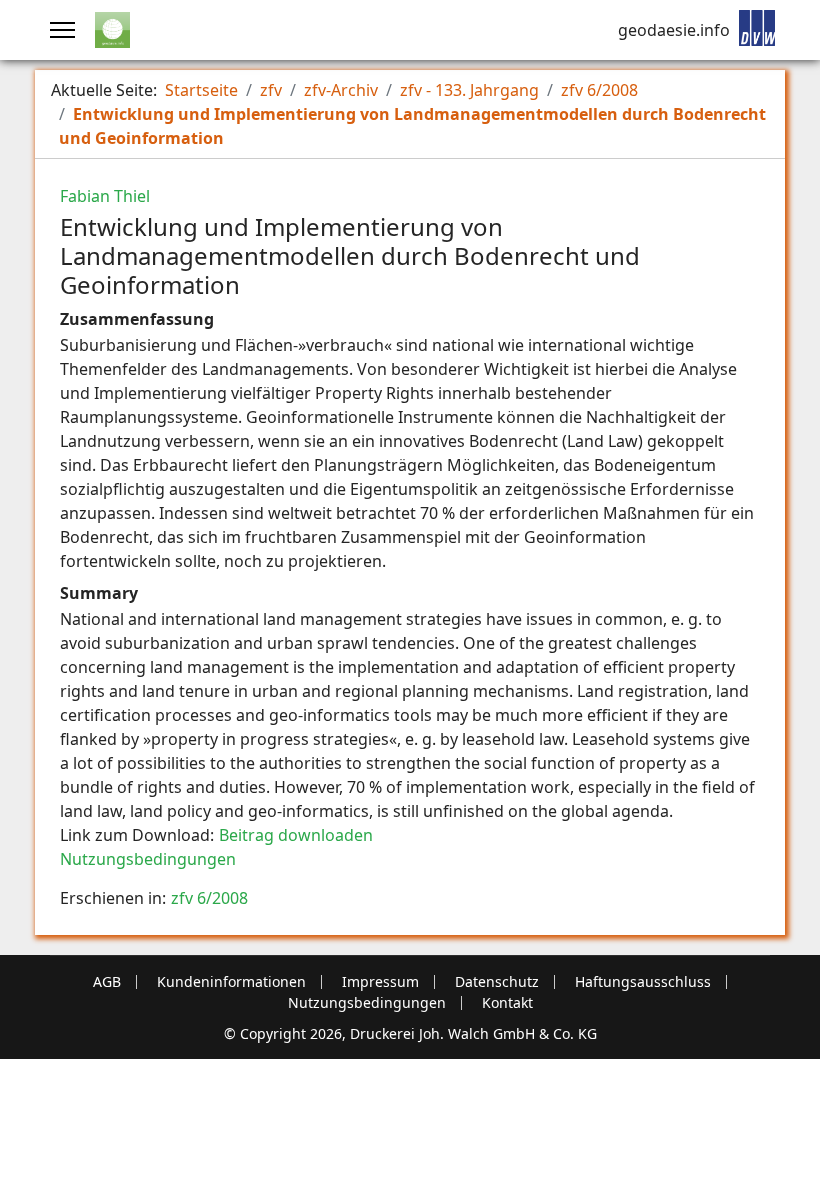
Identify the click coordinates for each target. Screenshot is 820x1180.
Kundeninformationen (231, 982)
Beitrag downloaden (296, 835)
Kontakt (507, 1003)
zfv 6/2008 (209, 898)
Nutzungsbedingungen (148, 859)
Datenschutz (497, 982)
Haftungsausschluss (643, 982)
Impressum (380, 982)
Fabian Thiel (105, 196)
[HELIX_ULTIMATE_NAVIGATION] (62, 30)
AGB (107, 982)
